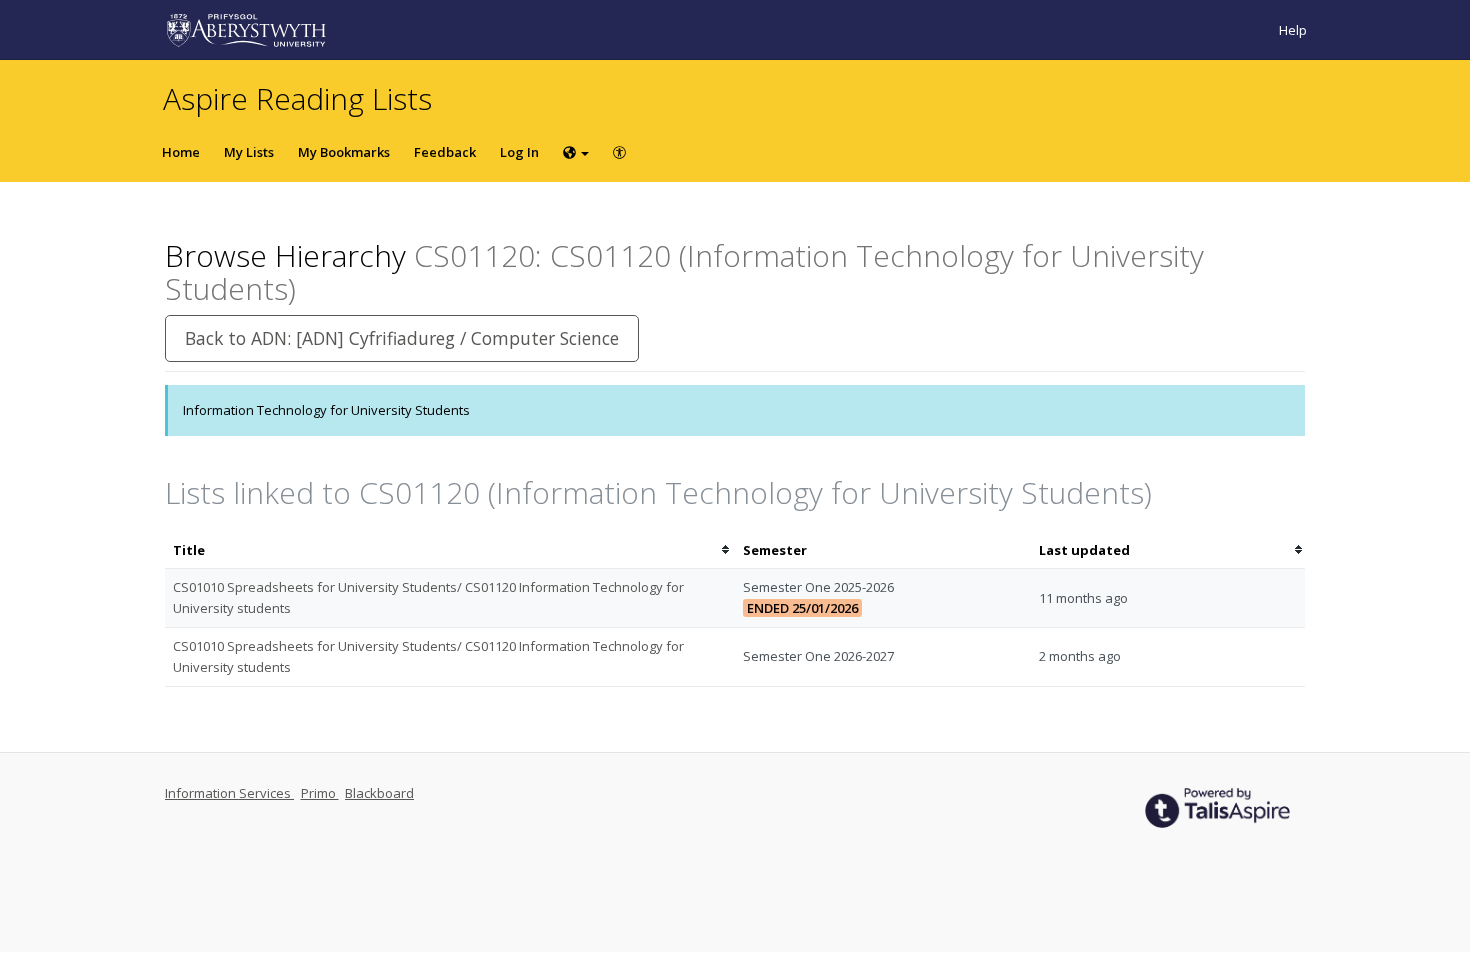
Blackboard (379, 793)
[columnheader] (450, 550)
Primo (320, 793)
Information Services (229, 793)
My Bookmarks (344, 152)
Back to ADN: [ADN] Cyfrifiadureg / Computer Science (402, 338)
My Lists (249, 152)
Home (181, 152)
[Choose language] (576, 152)
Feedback (445, 152)
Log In (519, 152)
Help (1293, 30)
